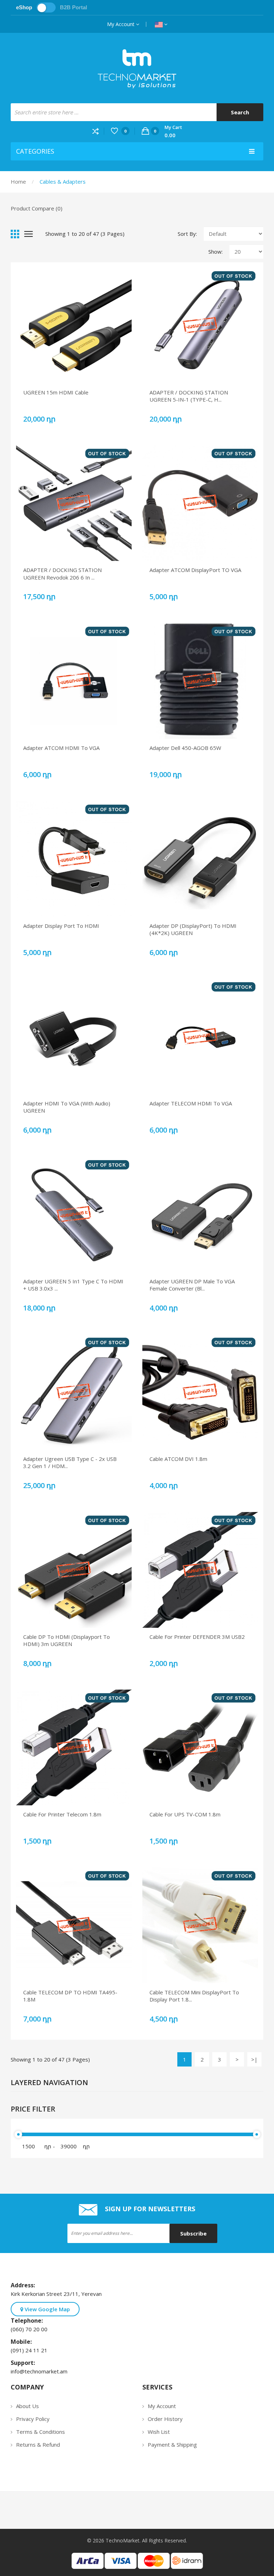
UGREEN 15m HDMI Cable (56, 392)
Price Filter (33, 2109)
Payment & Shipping (172, 2445)
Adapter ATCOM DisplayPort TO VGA (195, 570)
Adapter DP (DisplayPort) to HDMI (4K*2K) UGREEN (193, 929)
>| (254, 2059)
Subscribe (193, 2233)
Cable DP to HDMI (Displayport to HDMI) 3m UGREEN (67, 1640)
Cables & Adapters (63, 181)
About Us (27, 2406)
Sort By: (187, 234)
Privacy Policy (33, 2419)
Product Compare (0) (37, 208)
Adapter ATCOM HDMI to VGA (61, 748)
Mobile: (23, 2342)
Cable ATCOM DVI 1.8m (178, 1459)
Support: (24, 2363)
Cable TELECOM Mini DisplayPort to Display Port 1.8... (194, 1996)
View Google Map (47, 2309)
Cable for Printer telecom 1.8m (62, 1814)
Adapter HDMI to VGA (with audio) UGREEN (67, 1107)
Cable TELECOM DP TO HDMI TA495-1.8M (70, 1996)
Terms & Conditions (40, 2432)
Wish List (159, 2432)
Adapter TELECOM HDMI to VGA (191, 1103)
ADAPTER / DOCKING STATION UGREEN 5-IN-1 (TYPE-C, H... (189, 396)
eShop (24, 7)
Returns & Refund (38, 2445)
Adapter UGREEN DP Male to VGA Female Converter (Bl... (192, 1285)
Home (18, 181)
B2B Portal (73, 7)
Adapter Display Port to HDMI (61, 926)
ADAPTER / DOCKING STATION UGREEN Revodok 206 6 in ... (62, 573)
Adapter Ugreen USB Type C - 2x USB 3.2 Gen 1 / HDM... (70, 1462)
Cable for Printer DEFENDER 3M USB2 (197, 1637)
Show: (215, 252)
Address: (24, 2285)
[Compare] (98, 131)
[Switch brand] (46, 8)
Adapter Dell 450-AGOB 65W (185, 748)
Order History (165, 2419)
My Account (121, 24)
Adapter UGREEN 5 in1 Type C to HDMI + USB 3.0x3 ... (73, 1285)
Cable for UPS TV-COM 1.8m (185, 1814)
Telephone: (28, 2321)
